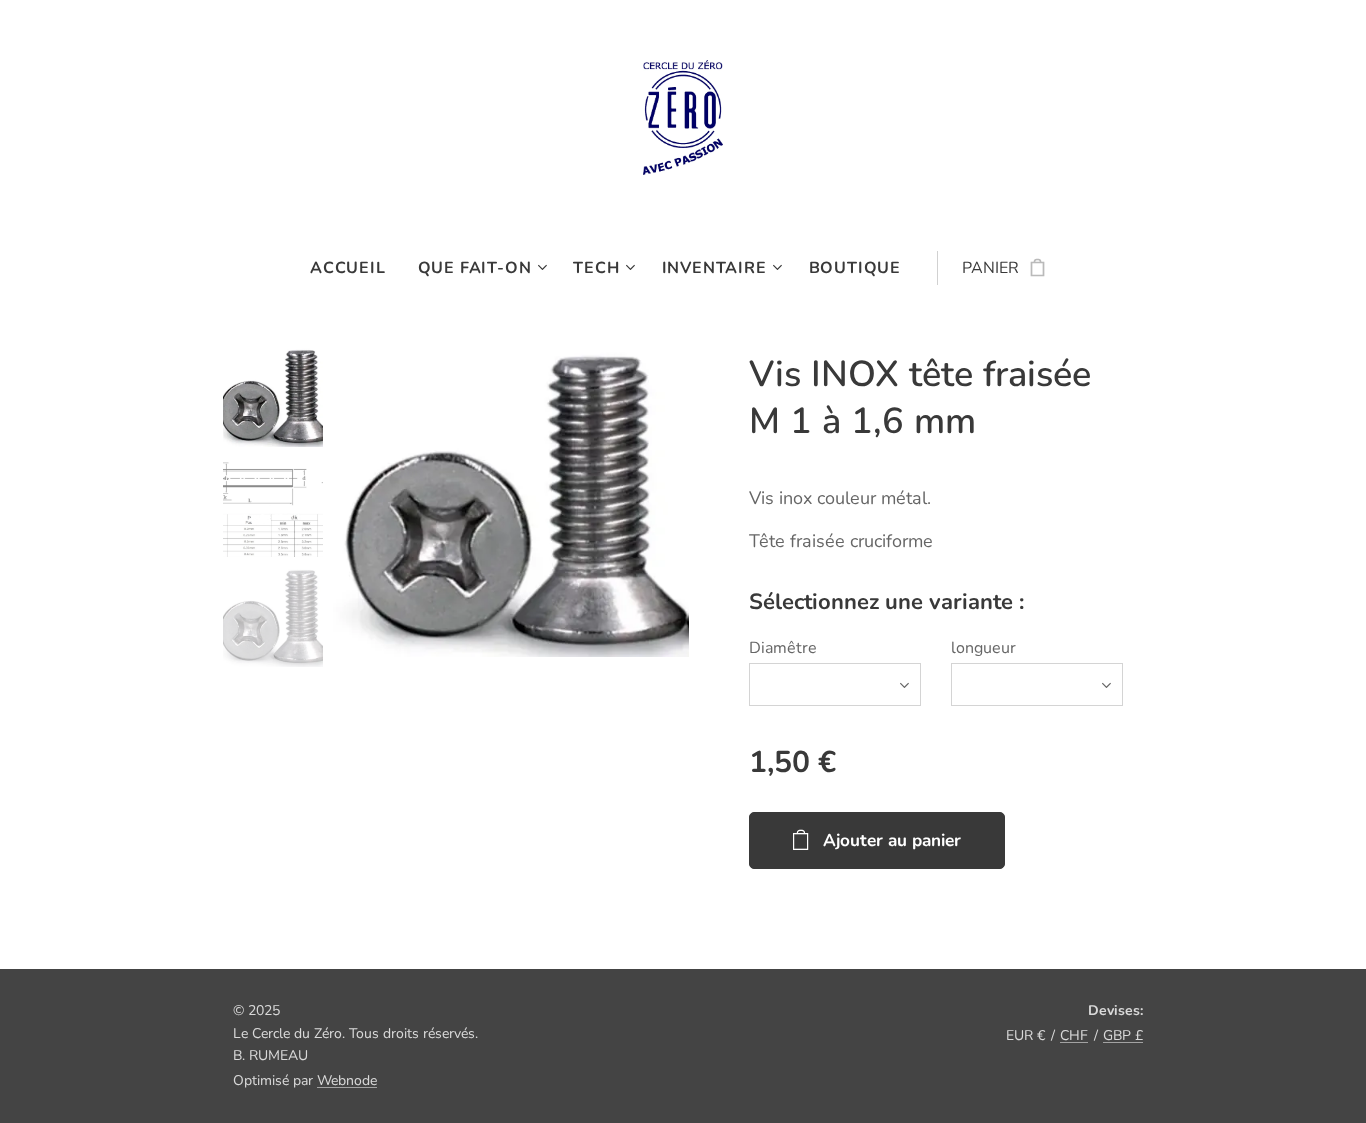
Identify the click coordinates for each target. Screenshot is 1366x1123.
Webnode (347, 1080)
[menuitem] (356, 268)
